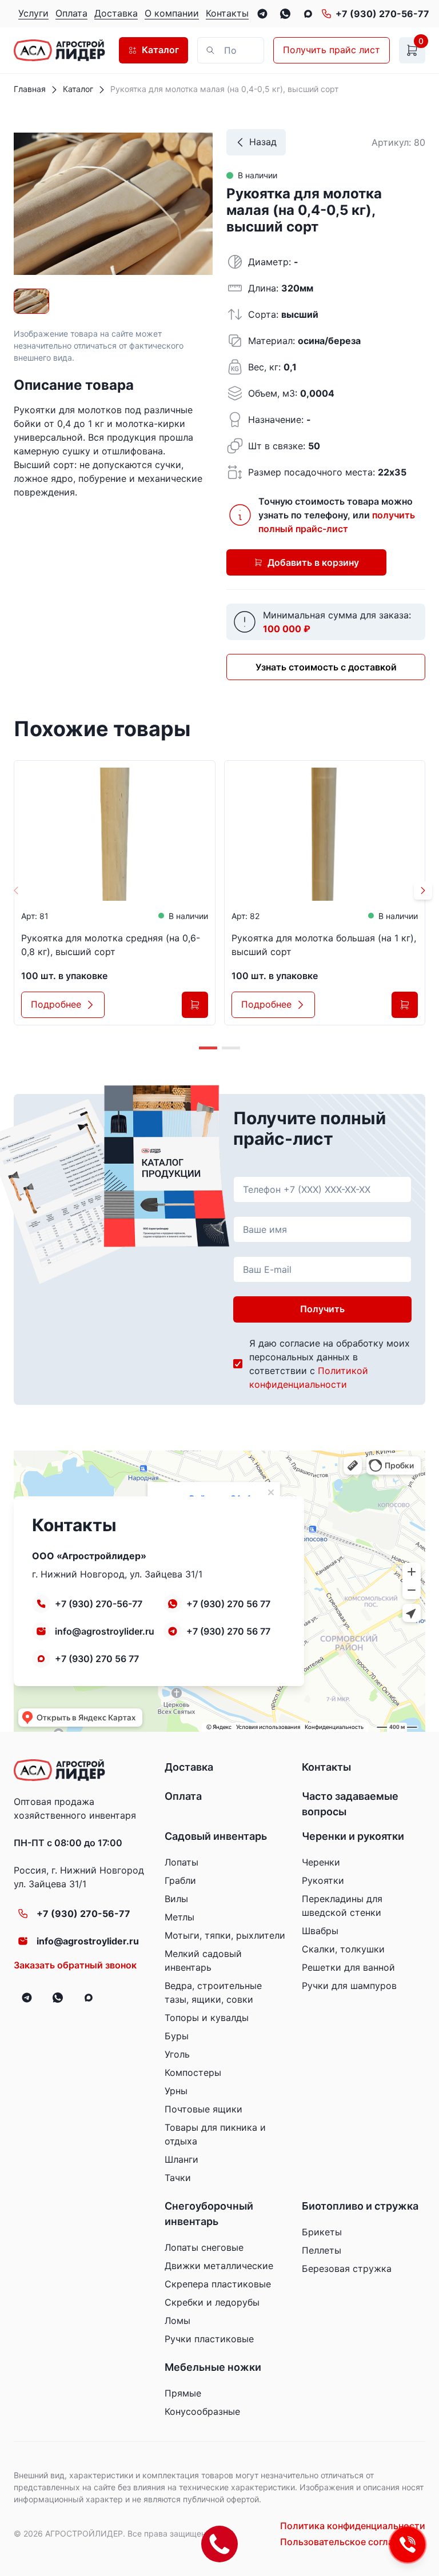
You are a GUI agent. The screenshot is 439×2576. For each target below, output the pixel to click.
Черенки (321, 1862)
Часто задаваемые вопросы (350, 1804)
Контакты (326, 1767)
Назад (263, 142)
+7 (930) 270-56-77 (382, 14)
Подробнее (56, 1004)
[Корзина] (412, 50)
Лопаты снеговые (204, 2247)
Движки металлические (219, 2266)
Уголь (177, 2054)
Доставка (189, 1767)
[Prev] (16, 890)
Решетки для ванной (348, 1967)
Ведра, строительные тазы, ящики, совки (213, 1992)
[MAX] (308, 14)
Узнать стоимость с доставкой (326, 667)
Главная (30, 89)
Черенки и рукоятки (353, 1836)
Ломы (177, 2321)
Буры (177, 2036)
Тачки (178, 2178)
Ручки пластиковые (209, 2339)
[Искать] (250, 50)
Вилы (176, 1899)
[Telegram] (262, 14)
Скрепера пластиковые (218, 2284)
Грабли (180, 1880)
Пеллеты (322, 2250)
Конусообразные (202, 2411)
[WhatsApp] (285, 14)
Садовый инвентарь (216, 1836)
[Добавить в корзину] (195, 1005)
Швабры (320, 1931)
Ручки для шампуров (349, 1986)
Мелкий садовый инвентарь (203, 1960)
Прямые (183, 2393)
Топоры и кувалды (207, 2018)
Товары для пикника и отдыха (215, 2134)
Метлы (179, 1917)
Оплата (183, 1796)
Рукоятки (323, 1880)
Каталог (160, 50)
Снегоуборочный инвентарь (209, 2214)
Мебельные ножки (213, 2367)
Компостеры (193, 2072)
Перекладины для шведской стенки (342, 1906)
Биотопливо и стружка (360, 2206)
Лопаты (181, 1862)
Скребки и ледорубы (212, 2302)
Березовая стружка (347, 2269)
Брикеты (322, 2232)
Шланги (181, 2159)
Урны (176, 2091)
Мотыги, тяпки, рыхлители (225, 1935)
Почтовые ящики (203, 2109)
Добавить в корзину (313, 562)
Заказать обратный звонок (75, 1965)
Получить (322, 1309)
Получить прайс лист (332, 50)
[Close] (230, 50)
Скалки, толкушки (343, 1949)
